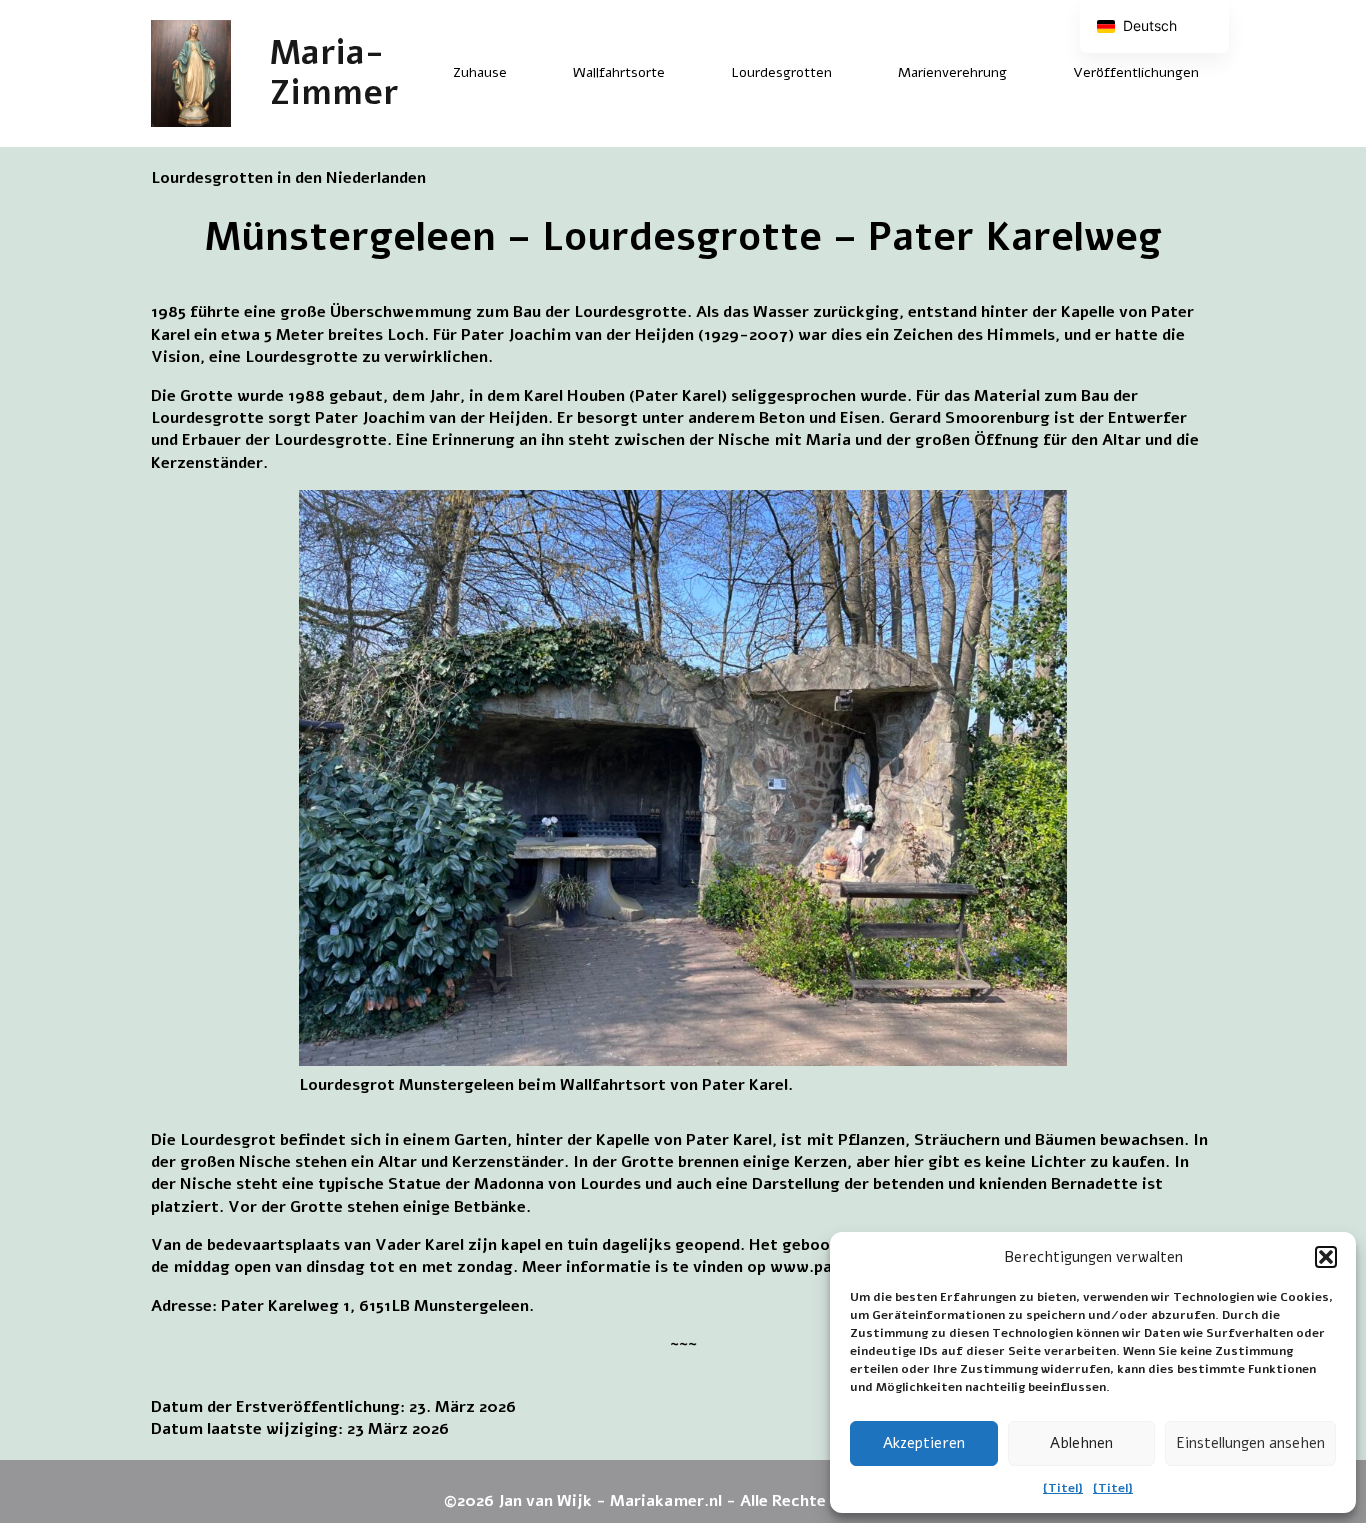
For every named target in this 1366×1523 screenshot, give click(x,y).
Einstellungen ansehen (1250, 1443)
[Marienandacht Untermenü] (1024, 73)
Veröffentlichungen (1136, 72)
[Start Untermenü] (524, 73)
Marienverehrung (952, 72)
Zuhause (480, 72)
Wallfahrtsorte (619, 72)
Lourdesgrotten (781, 72)
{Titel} (1063, 1488)
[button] (1326, 1257)
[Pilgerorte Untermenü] (682, 73)
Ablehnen (1081, 1443)
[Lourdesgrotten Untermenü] (849, 73)
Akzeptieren (924, 1443)
